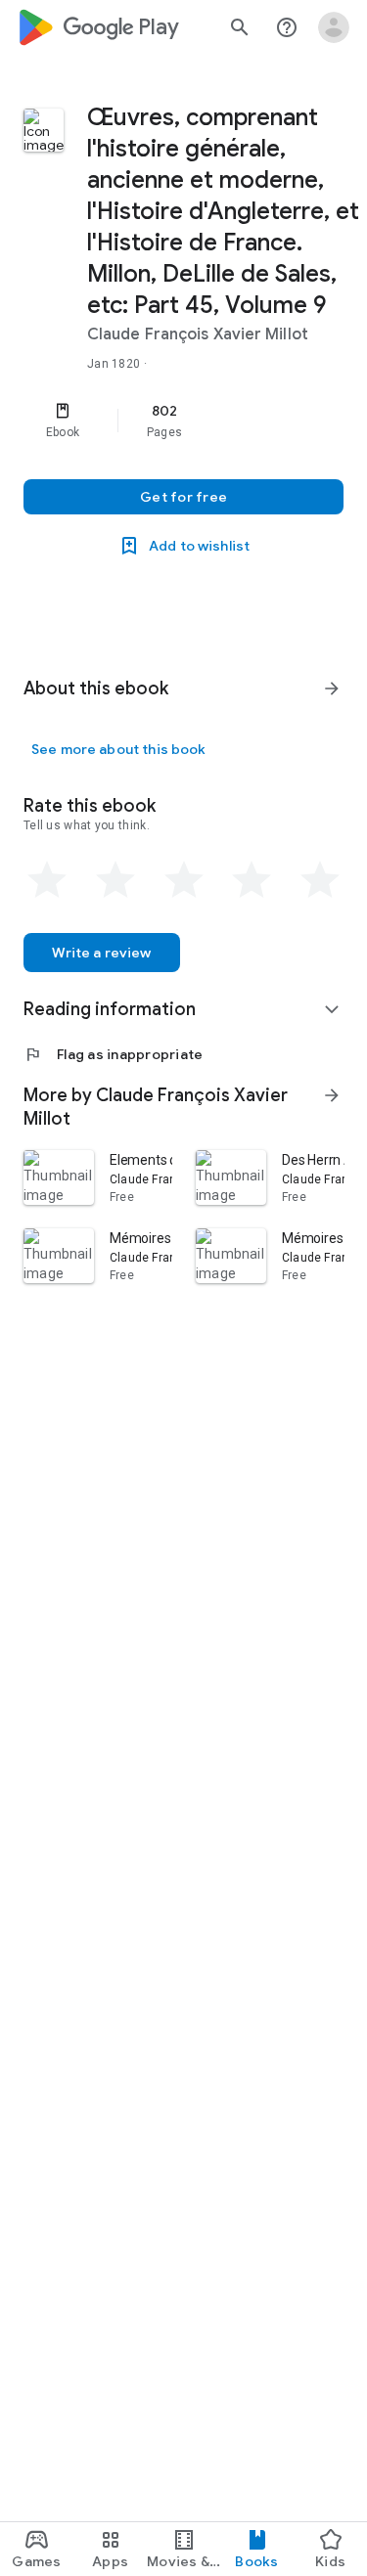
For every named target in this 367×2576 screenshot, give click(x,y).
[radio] (47, 880)
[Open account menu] (334, 27)
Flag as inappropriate (113, 1054)
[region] (183, 421)
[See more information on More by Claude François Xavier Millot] (332, 1095)
